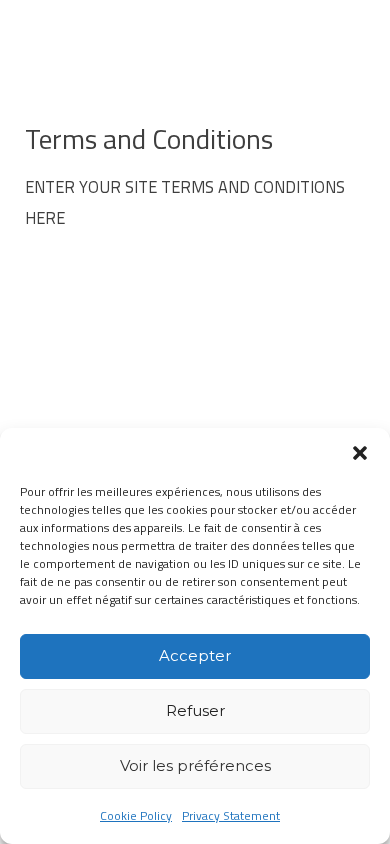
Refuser (195, 710)
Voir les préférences (195, 765)
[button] (360, 453)
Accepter (195, 655)
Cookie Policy (136, 815)
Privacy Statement (231, 815)
